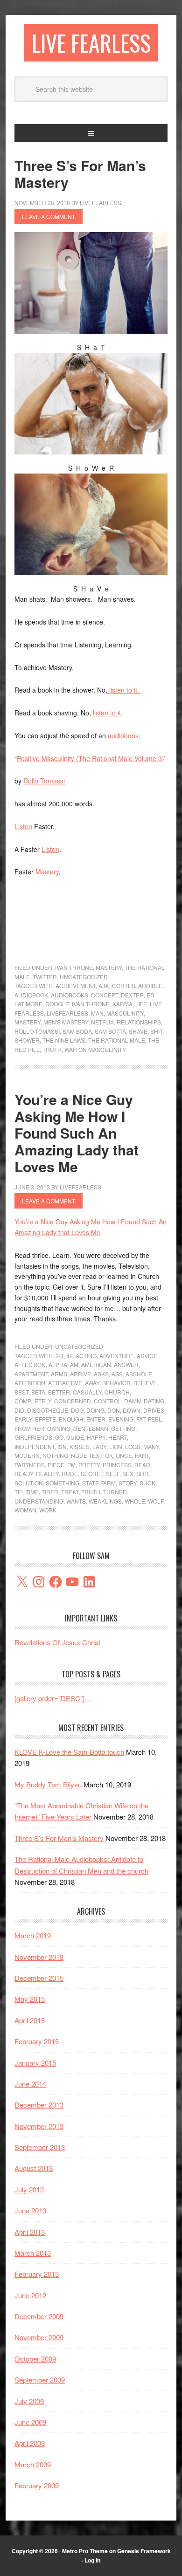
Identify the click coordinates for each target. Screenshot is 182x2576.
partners (30, 1465)
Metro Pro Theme (85, 2551)
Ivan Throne (74, 967)
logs (133, 1446)
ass (117, 1374)
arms (59, 1374)
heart (118, 1437)
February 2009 (37, 2485)
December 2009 (39, 2316)
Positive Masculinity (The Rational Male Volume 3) (91, 758)
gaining (59, 1428)
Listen (23, 826)
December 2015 (39, 1978)
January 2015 (35, 2063)
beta (38, 1392)
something (63, 1483)
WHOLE (135, 1501)
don (114, 1410)
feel (155, 1419)
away (92, 1383)
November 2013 (39, 2126)
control (108, 1401)
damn (133, 1401)
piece (56, 1465)
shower (27, 1040)
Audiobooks (70, 995)
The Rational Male (117, 1040)
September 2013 (40, 2147)
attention (30, 1383)
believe (145, 1383)
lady (99, 1446)
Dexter (132, 995)
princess (117, 1465)
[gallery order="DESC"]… (53, 1698)
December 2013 (39, 2105)
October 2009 (35, 2359)
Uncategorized (84, 977)
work (48, 1510)
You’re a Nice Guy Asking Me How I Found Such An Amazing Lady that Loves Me (77, 1133)
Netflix (102, 1022)
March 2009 (33, 2464)
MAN (97, 1013)
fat (141, 1419)
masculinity (125, 1013)
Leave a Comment (49, 216)
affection (30, 1364)
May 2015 (30, 1999)
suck (147, 1483)
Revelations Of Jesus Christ (57, 1642)
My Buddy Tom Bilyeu (48, 1784)
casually (87, 1392)
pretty (89, 1465)
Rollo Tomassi (44, 781)
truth (52, 1049)
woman (25, 1510)
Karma (122, 1004)
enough (71, 1419)
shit (156, 1031)
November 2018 (39, 1957)
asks (101, 1374)
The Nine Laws (64, 1040)
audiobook (123, 735)
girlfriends (33, 1437)
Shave (138, 1031)
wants (76, 1501)
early (23, 1419)
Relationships (139, 1022)
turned (115, 1492)
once (124, 1455)
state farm (99, 1483)
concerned (73, 1401)
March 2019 (33, 1935)
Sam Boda (77, 1031)
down (132, 1410)
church (117, 1392)
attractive (65, 1383)
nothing (55, 1455)
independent (35, 1446)
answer (126, 1364)
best (21, 1392)
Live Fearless (91, 43)
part (142, 1455)
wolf (156, 1501)
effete (45, 1419)
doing (95, 1410)
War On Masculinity (95, 1049)
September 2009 (40, 2380)
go (59, 1437)
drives (154, 1410)
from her (29, 1428)
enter (96, 1419)
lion (116, 1446)
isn (62, 1446)
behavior (116, 1383)
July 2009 (29, 2401)
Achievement (76, 986)
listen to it (122, 690)
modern (27, 1455)
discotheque (48, 1410)
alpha (58, 1364)
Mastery (47, 872)
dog (77, 1410)
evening (121, 1419)
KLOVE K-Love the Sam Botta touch (69, 1752)
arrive (80, 1374)
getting (123, 1428)
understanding (39, 1501)
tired (50, 1492)
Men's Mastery (66, 1022)
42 (70, 1356)
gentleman (91, 1428)
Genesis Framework (144, 2551)
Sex (128, 1473)
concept (105, 995)
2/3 (59, 1356)
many (151, 1446)
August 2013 (34, 2168)
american (96, 1364)
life (141, 1004)
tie (19, 1492)
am (74, 1364)
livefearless (67, 1013)
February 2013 (37, 2274)
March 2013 (33, 2253)
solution (29, 1483)
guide (75, 1437)
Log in (92, 2560)
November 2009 (39, 2337)
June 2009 (30, 2422)
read (142, 1465)
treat (70, 1492)
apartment (31, 1374)
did (19, 1410)
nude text (87, 1455)
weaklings (105, 1501)
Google (57, 1004)
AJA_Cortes (117, 986)
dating (154, 1401)
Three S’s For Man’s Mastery (80, 174)
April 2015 (30, 2020)
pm (71, 1465)
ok (109, 1455)
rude (70, 1473)
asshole (139, 1374)
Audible (150, 986)
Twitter (45, 977)
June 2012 (30, 2295)
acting (86, 1356)
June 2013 (30, 2210)
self (113, 1473)
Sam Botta (110, 1031)
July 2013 (29, 2189)
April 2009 (30, 2443)
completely (33, 1401)
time (32, 1492)
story (128, 1483)
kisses (80, 1446)
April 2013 (30, 2232)
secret (92, 1473)
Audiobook (31, 995)
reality (47, 1473)
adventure (117, 1356)
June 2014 (30, 2084)
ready (24, 1473)
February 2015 (37, 2041)
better (59, 1392)
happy (96, 1437)
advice (147, 1356)
